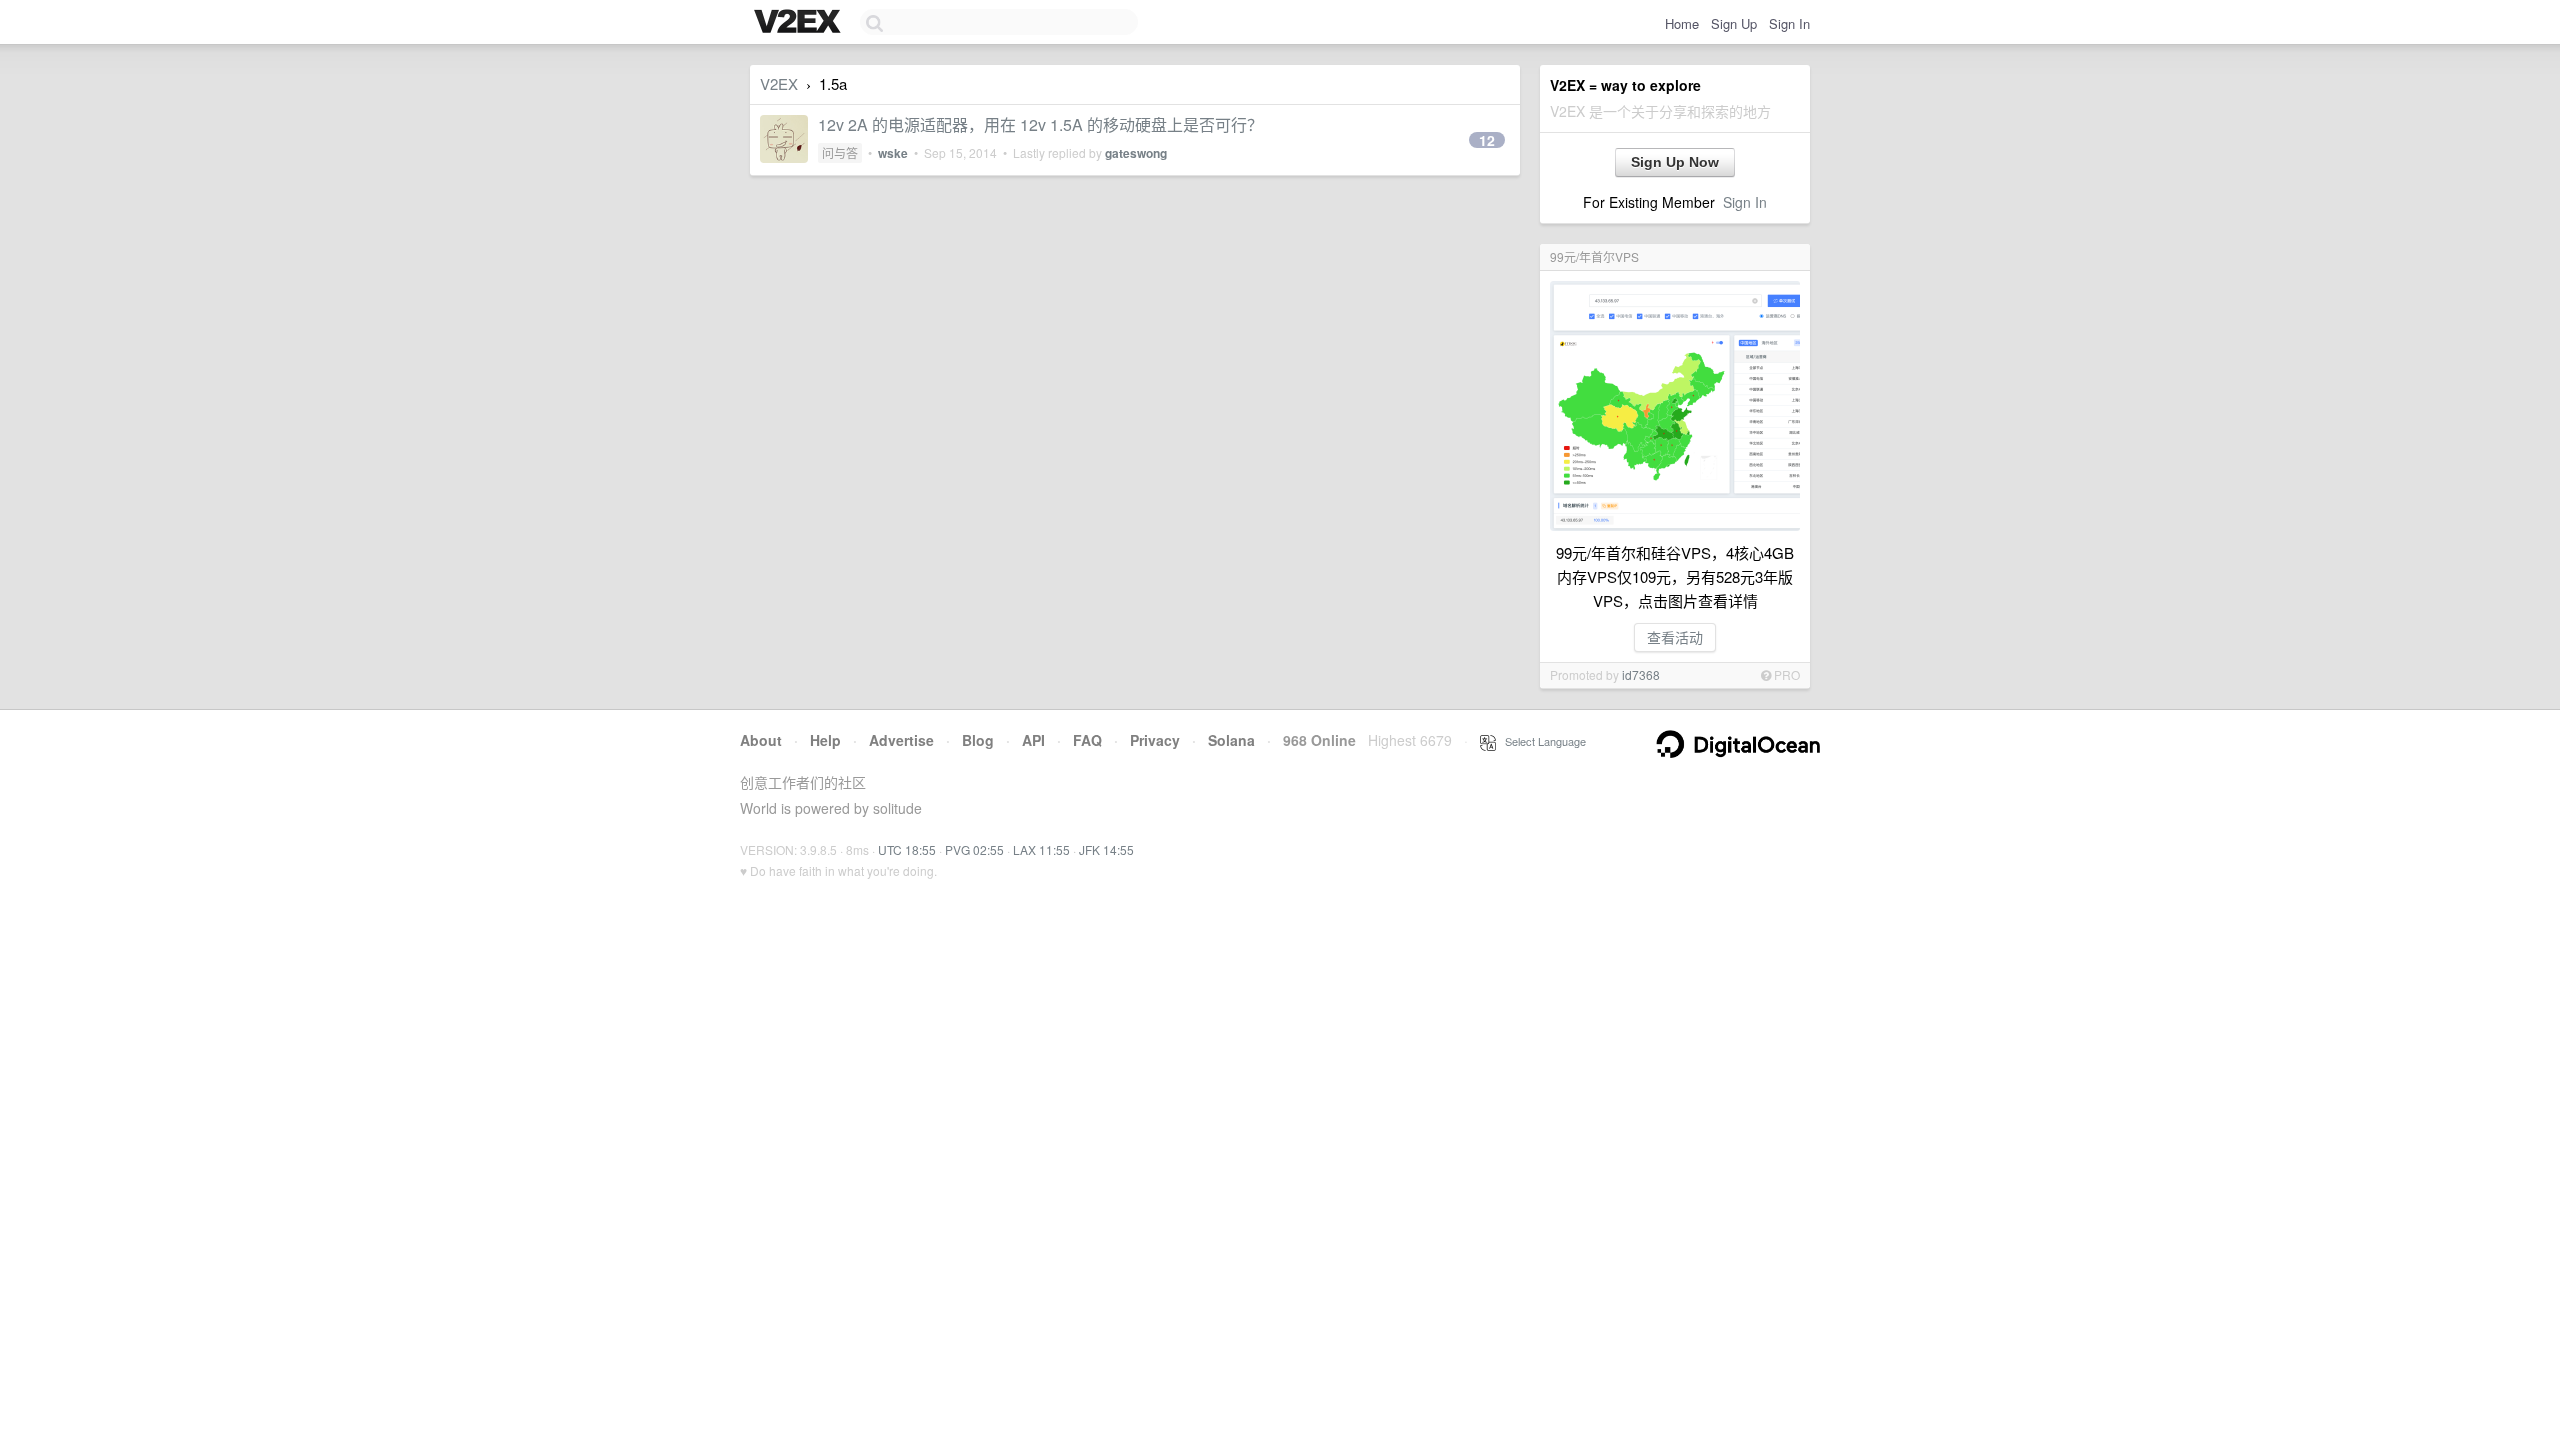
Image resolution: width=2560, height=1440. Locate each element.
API (1033, 740)
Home (1682, 23)
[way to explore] (800, 23)
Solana (1231, 740)
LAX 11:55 (1041, 849)
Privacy (1155, 740)
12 (1487, 140)
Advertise (901, 740)
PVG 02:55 (974, 849)
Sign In (1789, 23)
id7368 (1641, 674)
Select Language (1541, 741)
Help (825, 740)
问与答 (840, 152)
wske (893, 153)
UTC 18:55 (907, 849)
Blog (978, 740)
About (761, 740)
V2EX (779, 83)
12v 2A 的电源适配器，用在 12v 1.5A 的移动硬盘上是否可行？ (1040, 124)
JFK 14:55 (1106, 849)
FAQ (1087, 740)
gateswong (1136, 153)
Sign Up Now (1675, 162)
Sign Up (1734, 23)
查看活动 (1675, 637)
